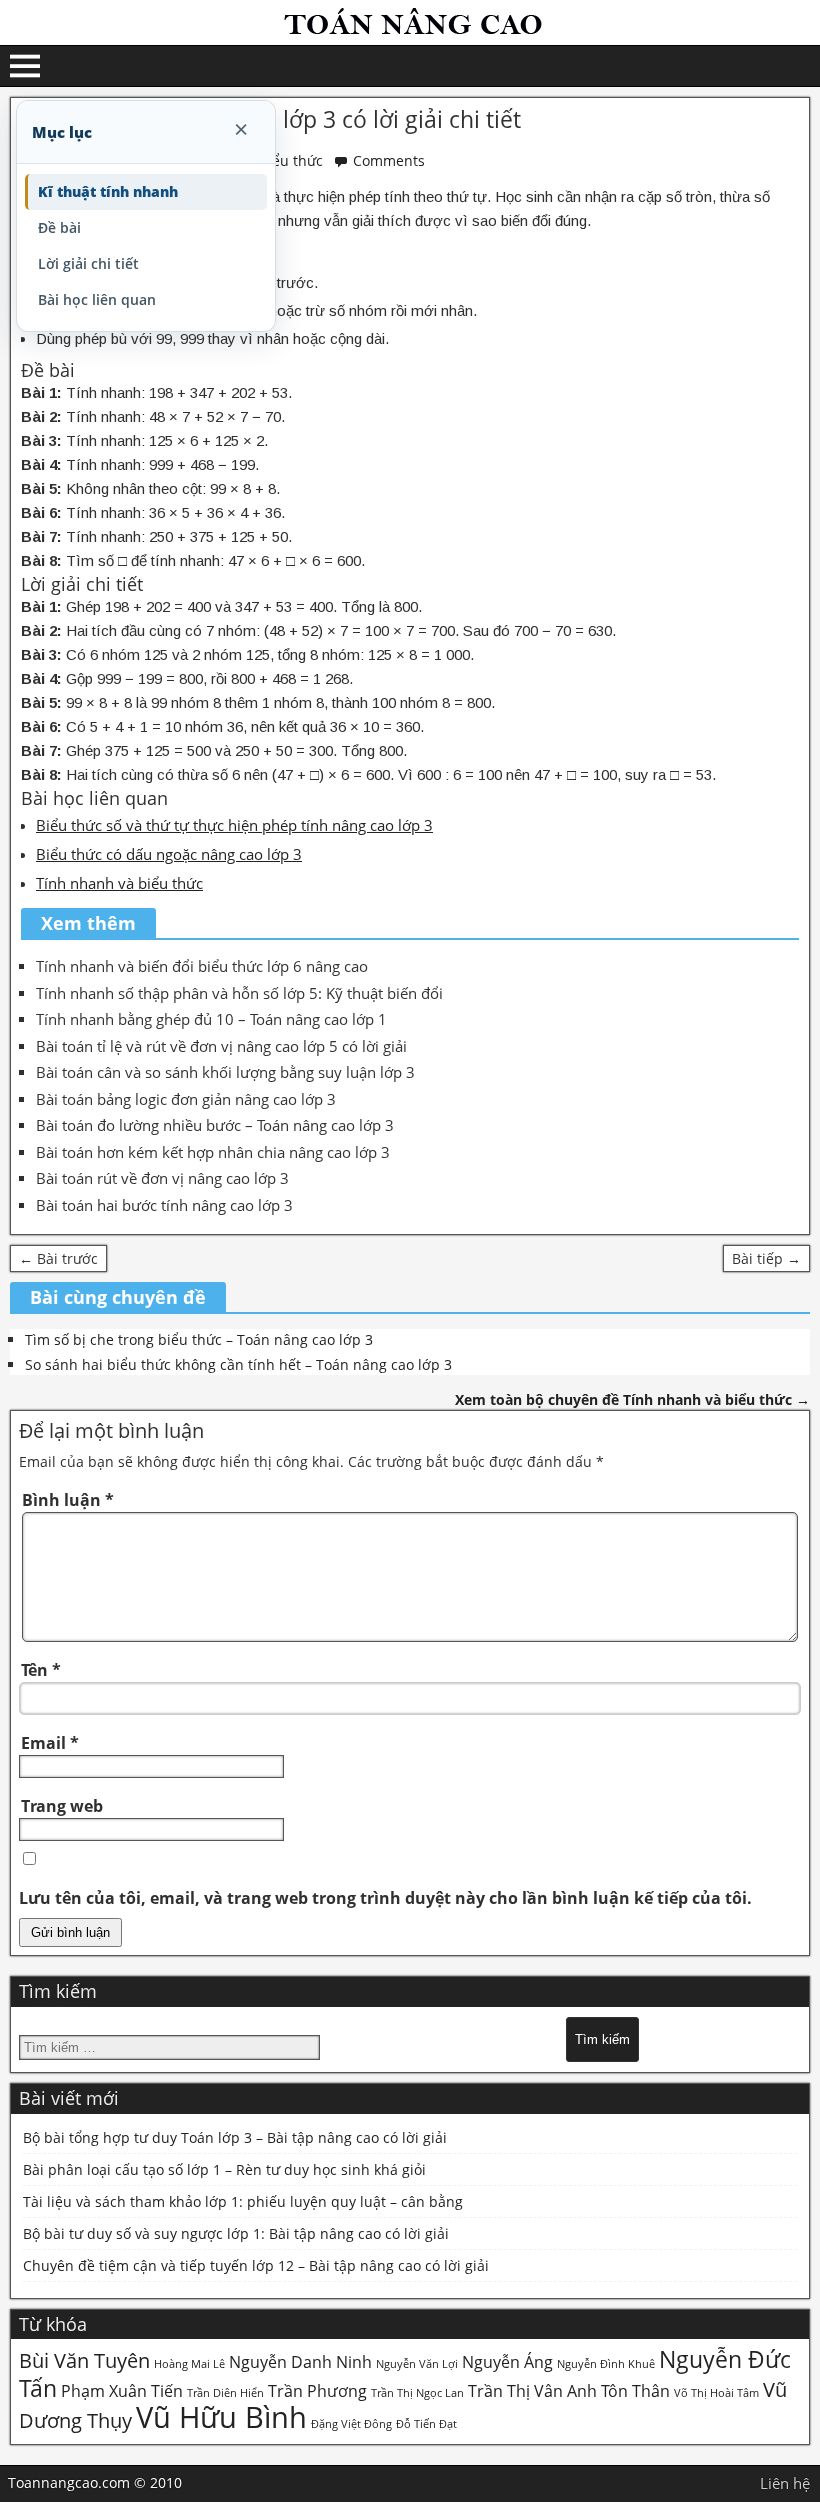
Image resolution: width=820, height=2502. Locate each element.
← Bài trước (58, 1258)
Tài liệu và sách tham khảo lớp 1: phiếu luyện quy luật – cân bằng (243, 2201)
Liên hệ (785, 2483)
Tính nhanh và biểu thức (119, 883)
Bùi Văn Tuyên (84, 2360)
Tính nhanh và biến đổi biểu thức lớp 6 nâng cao (202, 966)
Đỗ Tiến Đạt (426, 2424)
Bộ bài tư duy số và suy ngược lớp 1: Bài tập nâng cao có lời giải (236, 2233)
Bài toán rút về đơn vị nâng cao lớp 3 (162, 1178)
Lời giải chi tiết (88, 263)
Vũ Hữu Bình (221, 2417)
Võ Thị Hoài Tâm (716, 2393)
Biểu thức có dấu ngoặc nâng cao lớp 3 (169, 854)
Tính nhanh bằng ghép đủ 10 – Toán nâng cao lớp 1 (211, 1019)
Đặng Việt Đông (351, 2424)
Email (50, 1743)
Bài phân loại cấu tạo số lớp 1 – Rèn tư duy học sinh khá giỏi (224, 2169)
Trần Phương (317, 2391)
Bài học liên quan (97, 299)
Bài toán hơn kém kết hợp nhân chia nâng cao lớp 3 (213, 1152)
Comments (389, 160)
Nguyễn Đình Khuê (606, 2364)
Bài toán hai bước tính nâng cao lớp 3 (164, 1205)
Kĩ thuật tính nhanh (108, 191)
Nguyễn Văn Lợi (417, 2364)
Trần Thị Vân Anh (532, 2391)
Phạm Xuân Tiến (122, 2391)
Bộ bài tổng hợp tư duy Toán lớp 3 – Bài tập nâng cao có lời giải (235, 2137)
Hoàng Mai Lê (189, 2364)
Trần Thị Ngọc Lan (417, 2393)
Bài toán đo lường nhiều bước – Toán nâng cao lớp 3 (215, 1125)
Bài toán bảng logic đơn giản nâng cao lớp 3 (186, 1099)
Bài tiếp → (766, 1258)
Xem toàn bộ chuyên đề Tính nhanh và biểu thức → (632, 1399)
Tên (41, 1670)
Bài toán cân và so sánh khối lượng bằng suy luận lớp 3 (225, 1072)
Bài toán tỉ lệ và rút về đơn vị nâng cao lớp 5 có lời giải (221, 1046)
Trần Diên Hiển (225, 2393)
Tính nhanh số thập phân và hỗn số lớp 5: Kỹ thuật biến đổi (239, 993)
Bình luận (68, 1500)
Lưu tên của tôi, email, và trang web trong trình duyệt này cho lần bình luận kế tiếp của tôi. (385, 1898)
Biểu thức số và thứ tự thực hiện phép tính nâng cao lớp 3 (234, 825)
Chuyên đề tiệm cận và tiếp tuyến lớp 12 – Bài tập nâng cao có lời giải (256, 2265)
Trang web (62, 1806)
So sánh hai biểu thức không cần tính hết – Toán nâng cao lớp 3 (238, 1364)
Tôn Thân (635, 2391)
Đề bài (59, 227)
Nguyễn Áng (507, 2362)
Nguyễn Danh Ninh (300, 2362)
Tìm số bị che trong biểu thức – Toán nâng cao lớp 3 (199, 1339)
